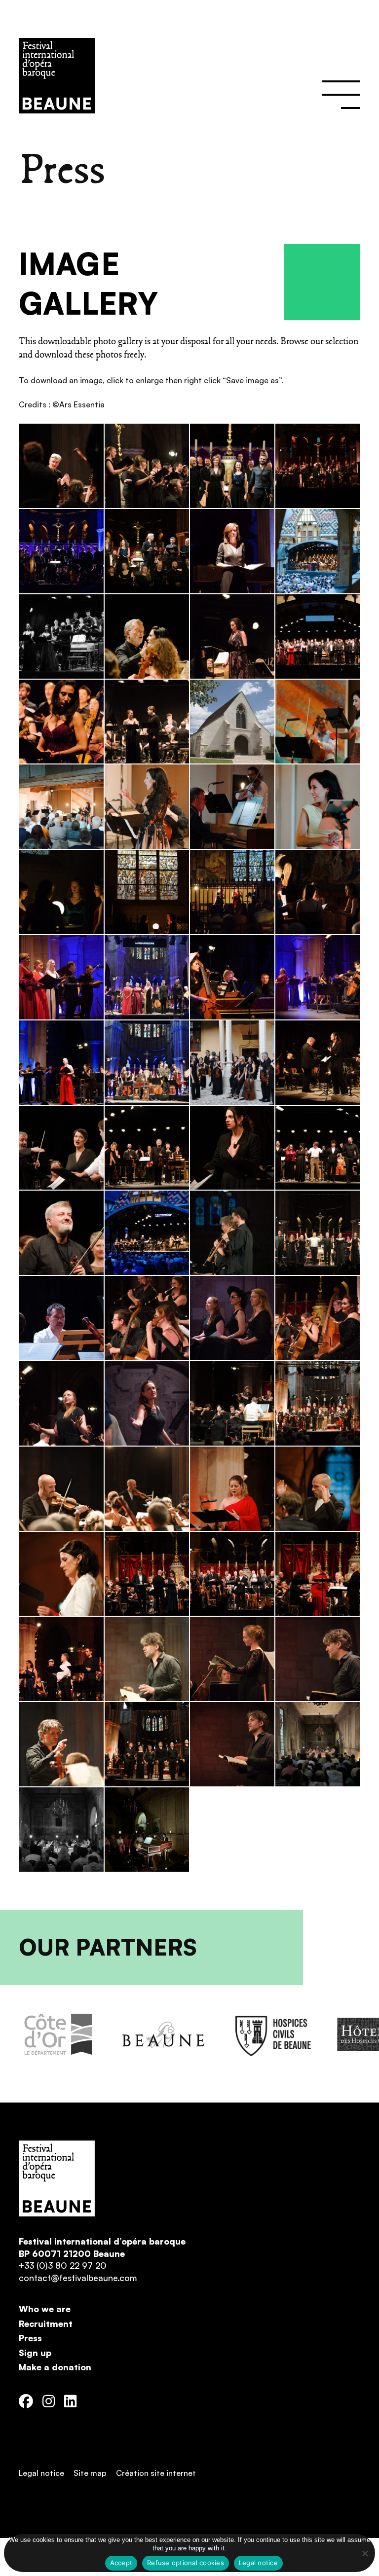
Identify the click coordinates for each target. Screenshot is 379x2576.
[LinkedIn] (70, 2402)
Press (30, 2338)
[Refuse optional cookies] (365, 2553)
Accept (121, 2563)
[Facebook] (26, 2402)
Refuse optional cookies (186, 2563)
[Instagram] (49, 2402)
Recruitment (46, 2323)
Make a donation (55, 2367)
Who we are (45, 2309)
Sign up (35, 2353)
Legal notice (41, 2473)
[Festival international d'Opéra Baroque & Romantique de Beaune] (199, 76)
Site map (90, 2473)
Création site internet (156, 2473)
